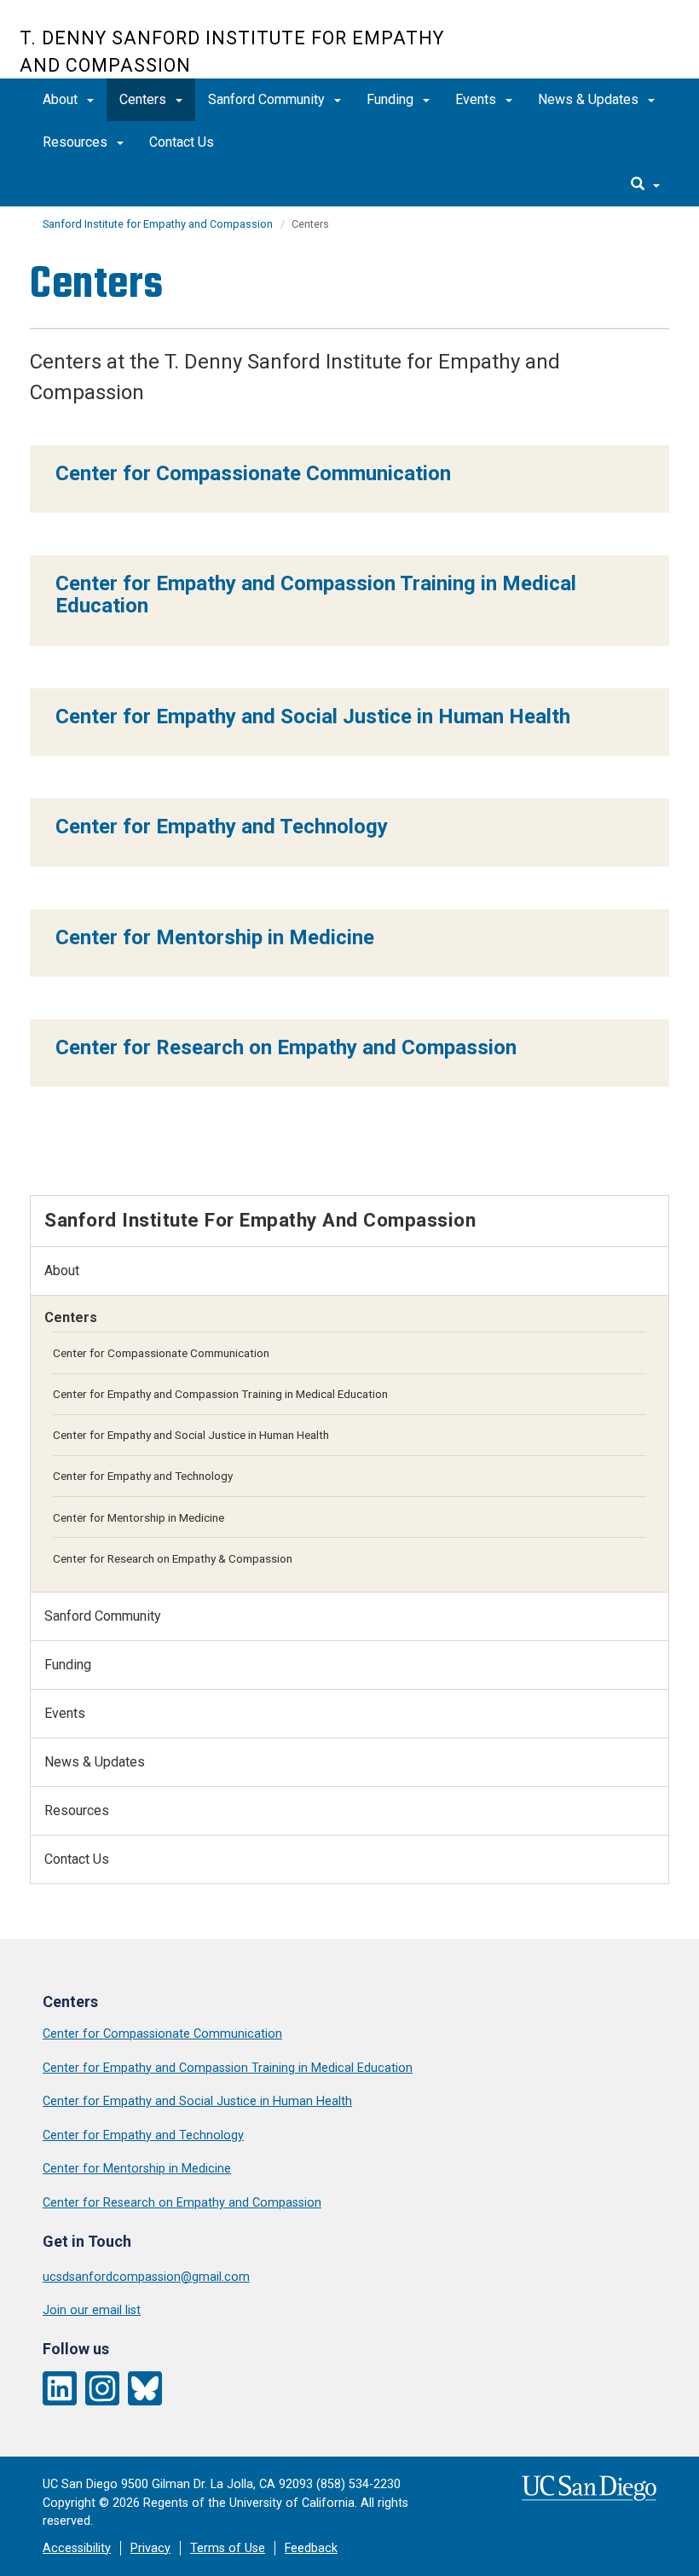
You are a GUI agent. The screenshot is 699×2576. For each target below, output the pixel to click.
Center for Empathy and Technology (143, 1476)
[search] (645, 185)
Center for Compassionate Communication (161, 1353)
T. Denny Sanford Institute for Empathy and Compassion (232, 52)
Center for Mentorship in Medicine (139, 1517)
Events (477, 99)
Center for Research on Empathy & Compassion (173, 1558)
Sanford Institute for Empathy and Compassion (158, 224)
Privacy (150, 2548)
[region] (349, 479)
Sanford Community (268, 99)
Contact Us (182, 142)
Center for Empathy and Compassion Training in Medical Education (220, 1394)
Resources (77, 142)
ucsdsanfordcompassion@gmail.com (146, 2277)
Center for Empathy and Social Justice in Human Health (191, 1435)
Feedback (311, 2548)
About (62, 99)
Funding (392, 99)
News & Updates (590, 99)
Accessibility (77, 2548)
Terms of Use (228, 2548)
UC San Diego (582, 48)
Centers (144, 99)
